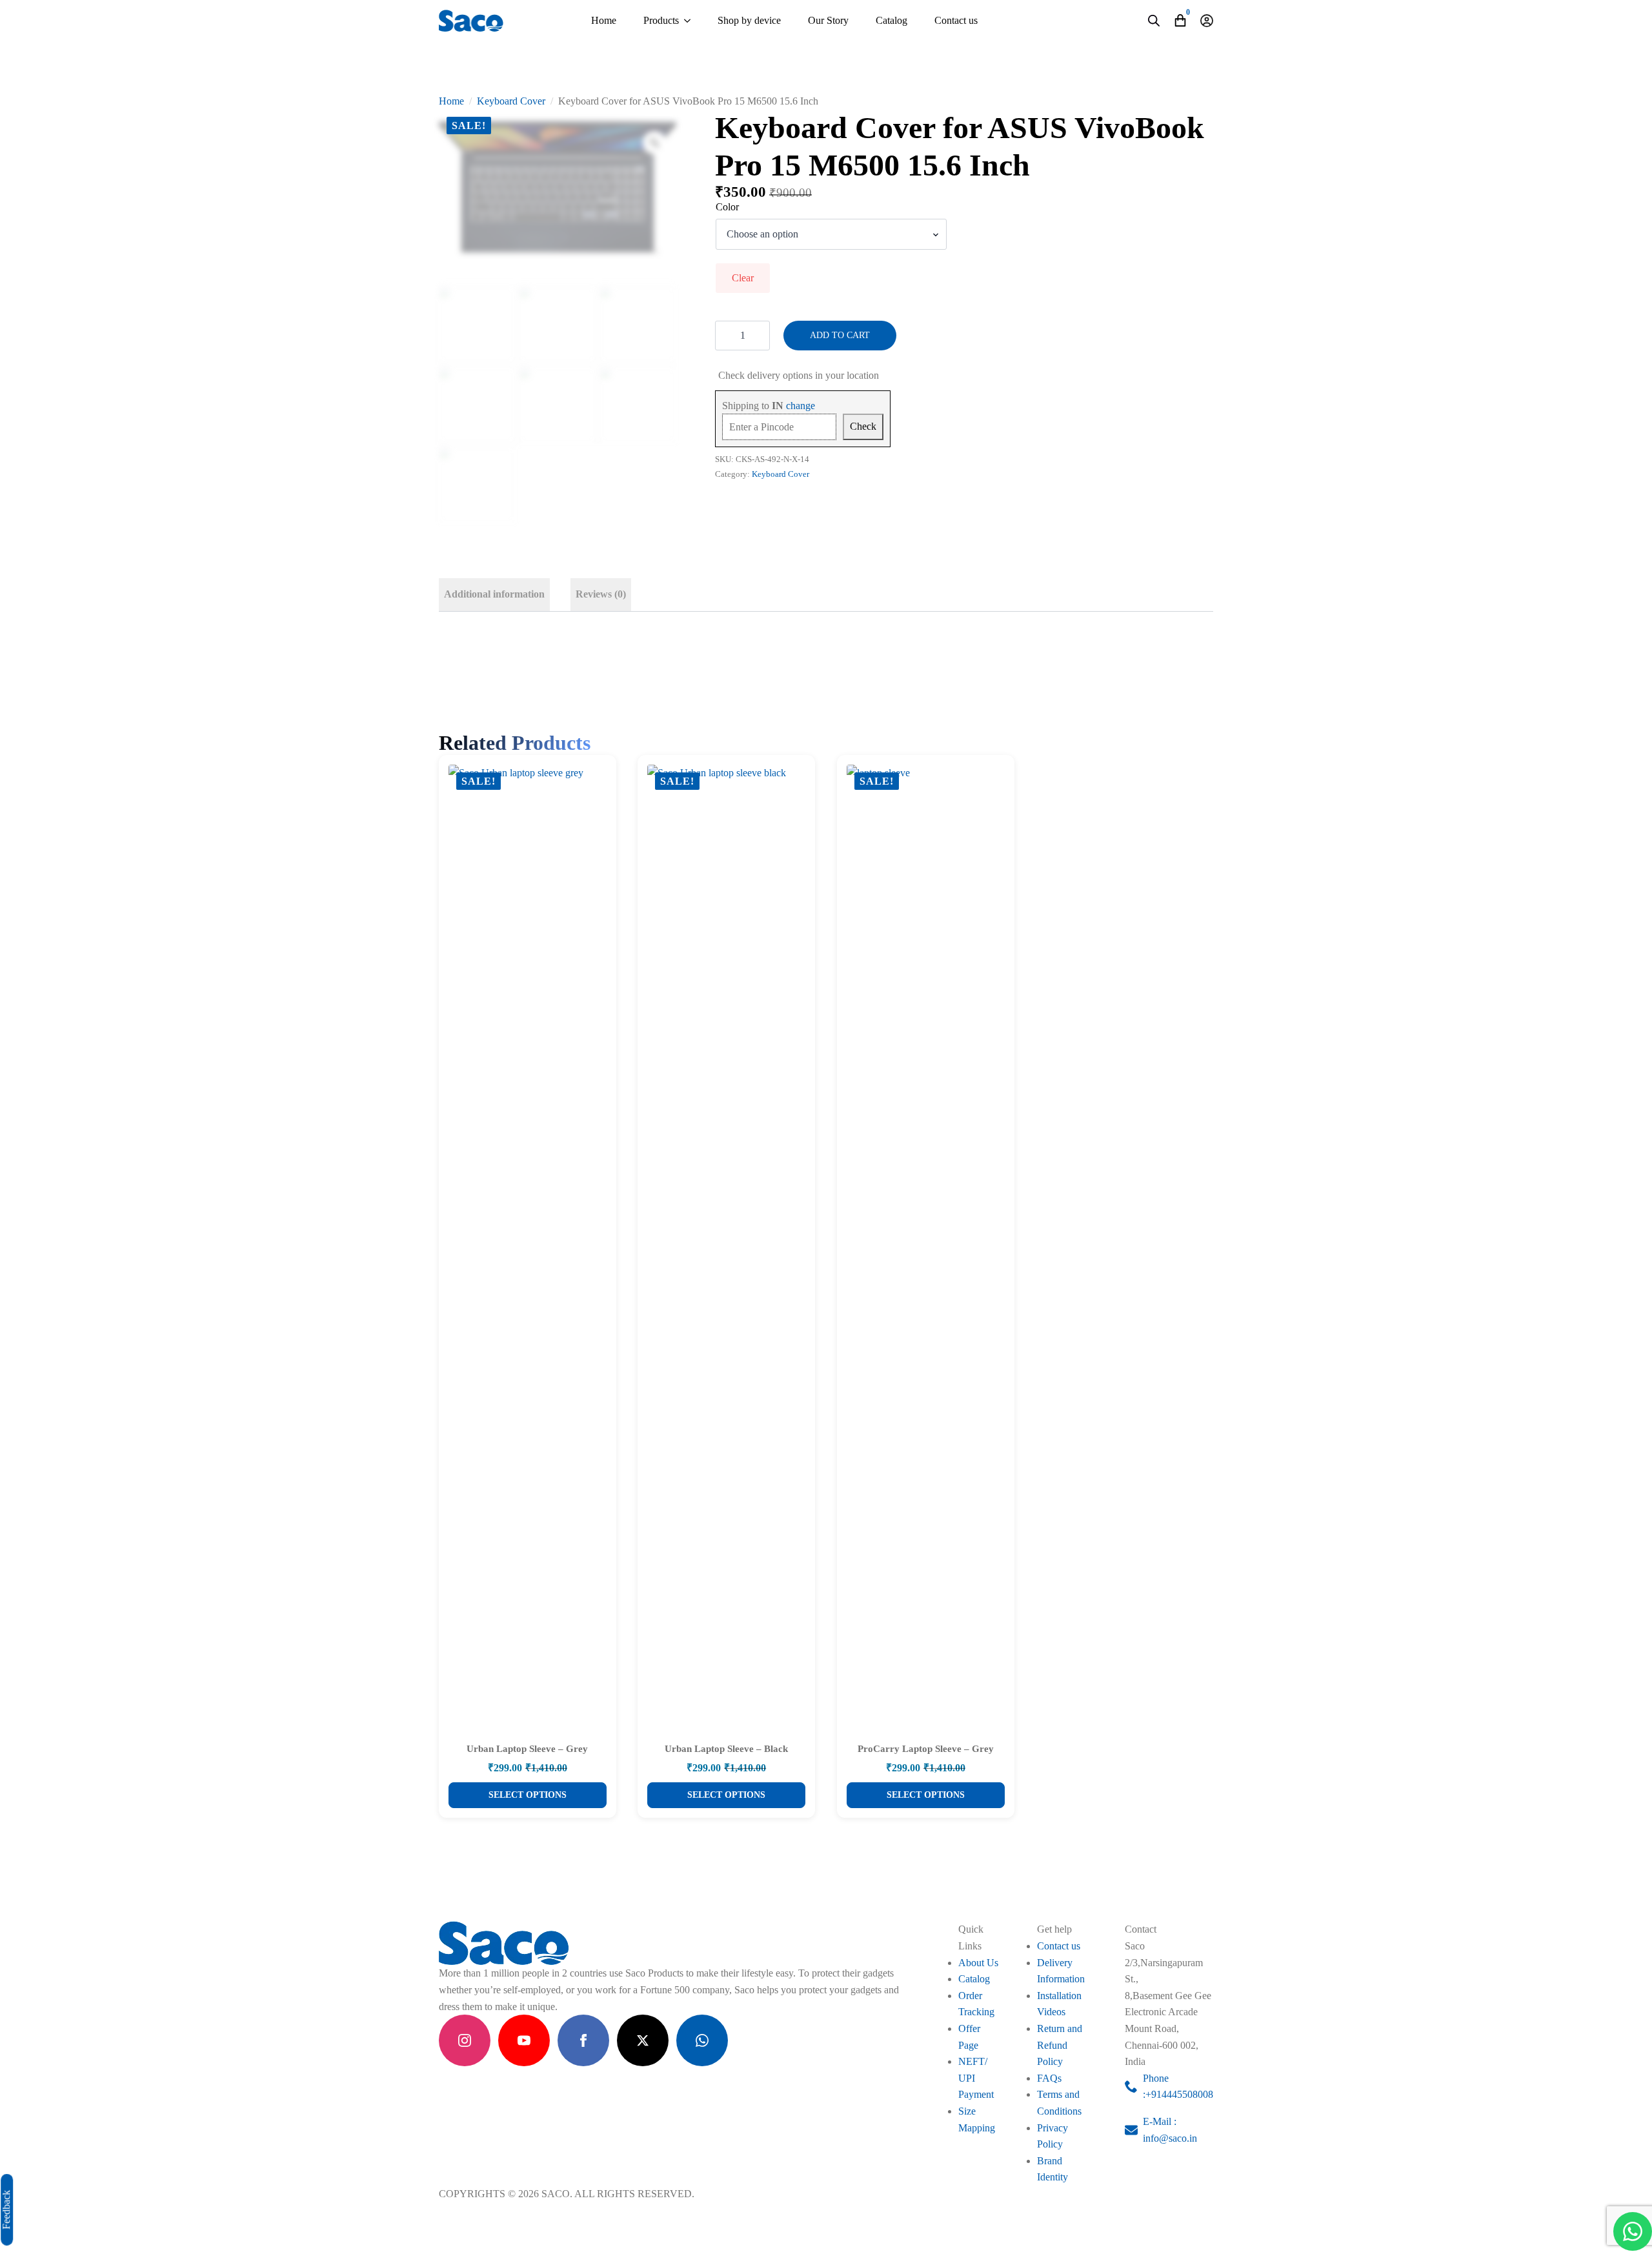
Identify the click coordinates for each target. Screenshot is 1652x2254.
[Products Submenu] (687, 21)
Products (661, 20)
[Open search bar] (1154, 21)
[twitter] (643, 2040)
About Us (978, 1963)
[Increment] (760, 336)
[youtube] (524, 2040)
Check (863, 426)
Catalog (891, 20)
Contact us (956, 20)
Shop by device (749, 20)
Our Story (828, 20)
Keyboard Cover (511, 101)
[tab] (494, 594)
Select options (528, 1795)
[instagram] (465, 2040)
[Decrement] (725, 336)
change (801, 406)
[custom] (702, 2040)
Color (727, 207)
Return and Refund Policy (1060, 2045)
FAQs (1049, 2078)
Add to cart (840, 335)
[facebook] (583, 2040)
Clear (743, 278)
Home (604, 20)
